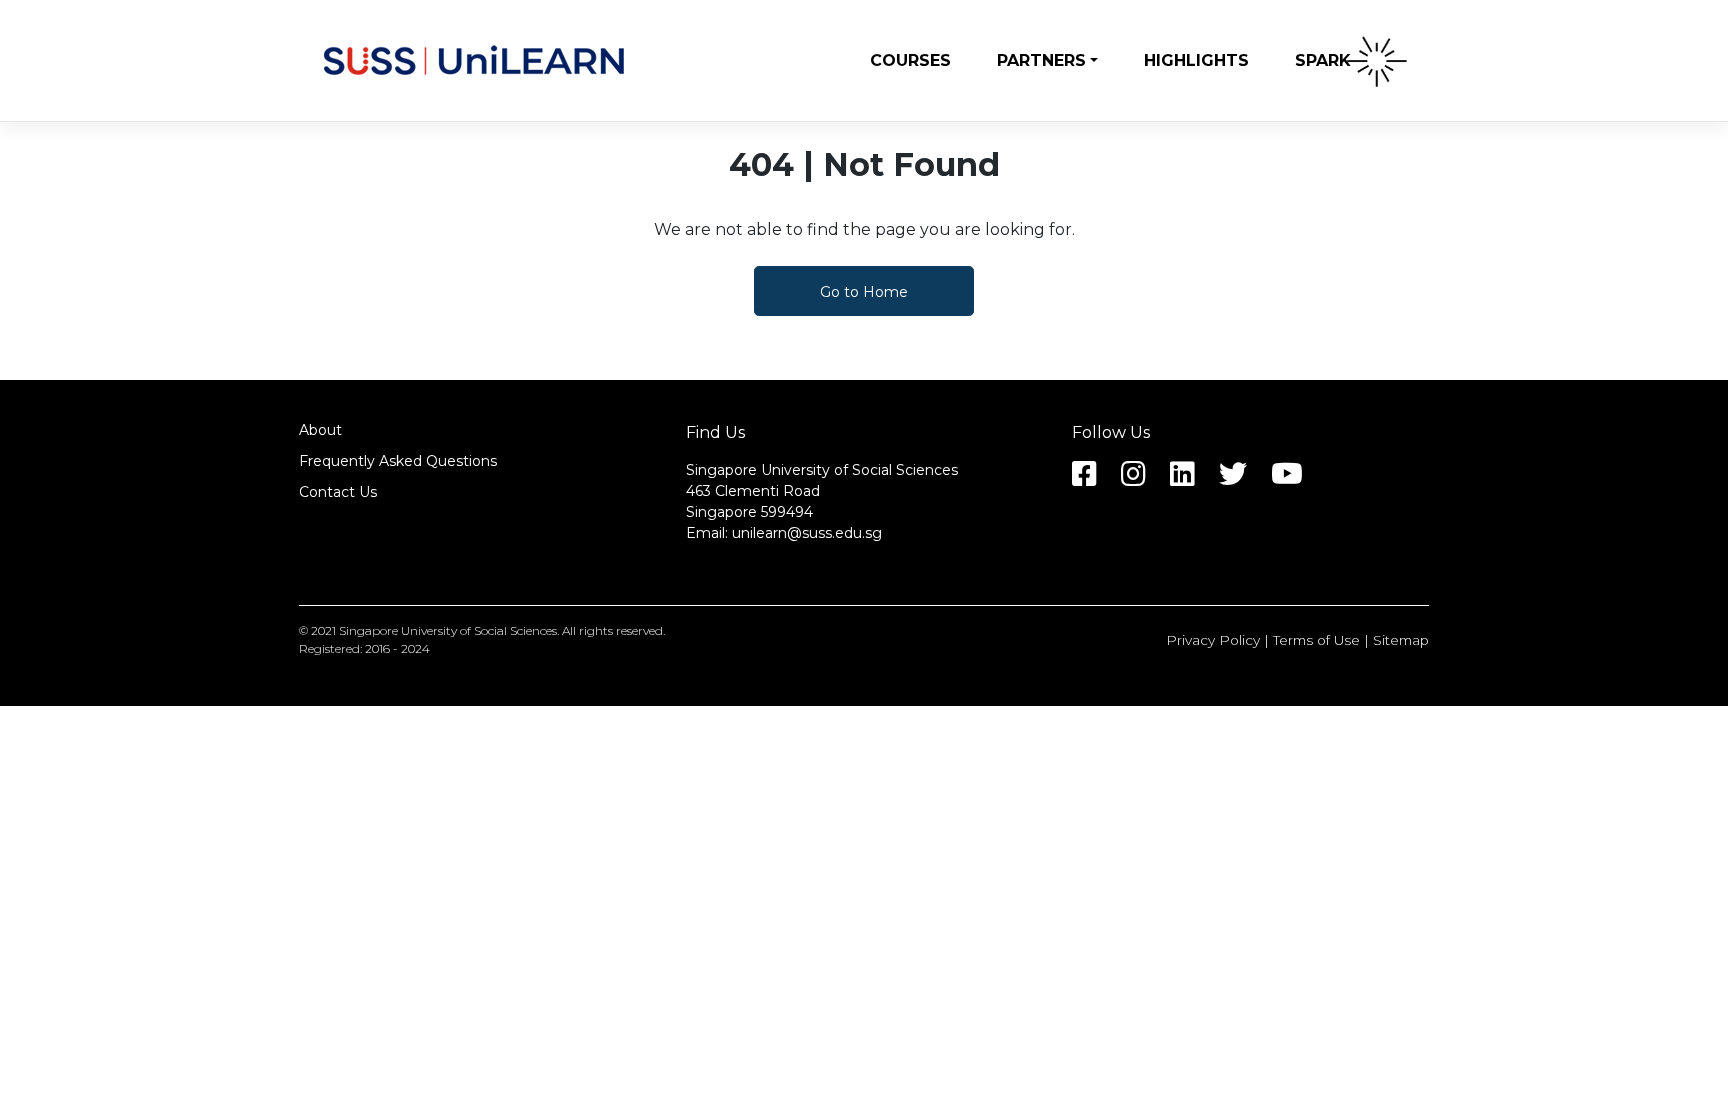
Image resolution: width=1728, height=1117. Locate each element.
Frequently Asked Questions (398, 461)
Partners (1041, 60)
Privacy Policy (1213, 640)
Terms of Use (1316, 640)
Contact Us (338, 492)
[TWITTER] (1243, 479)
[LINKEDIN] (1192, 479)
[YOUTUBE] (1297, 479)
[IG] (1143, 479)
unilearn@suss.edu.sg (807, 533)
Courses (910, 60)
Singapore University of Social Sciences (448, 630)
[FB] (1094, 479)
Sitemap (1401, 640)
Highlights (1196, 60)
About (320, 430)
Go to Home (864, 292)
